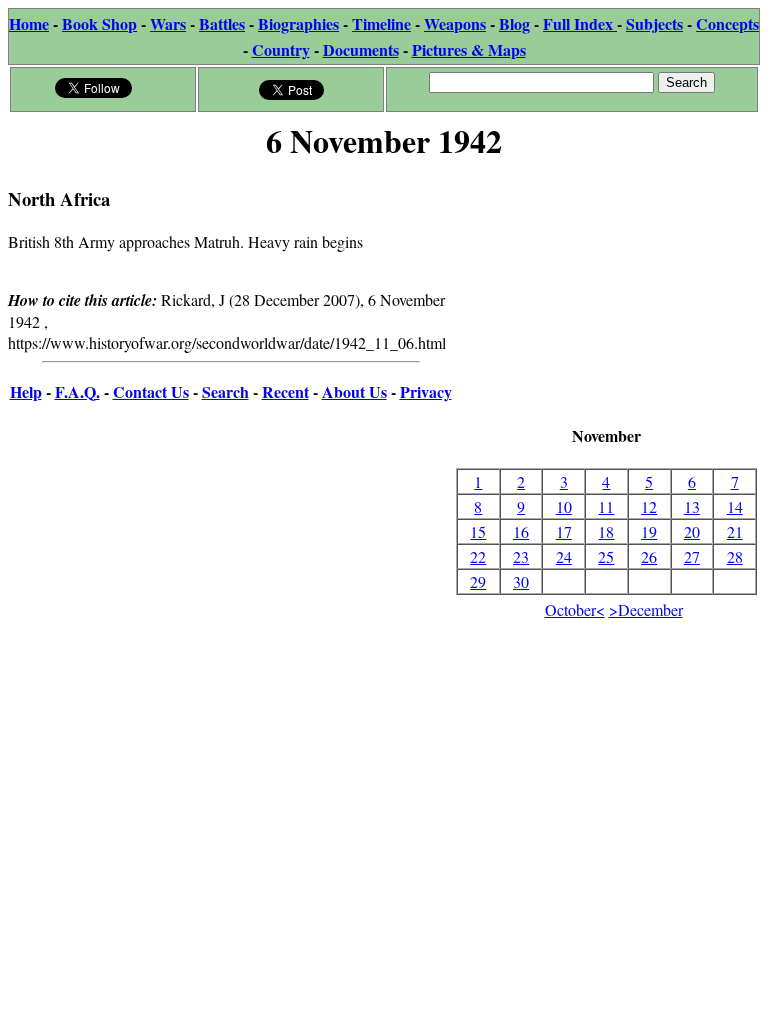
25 (606, 556)
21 (735, 531)
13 (692, 506)
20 (692, 531)
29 (478, 581)
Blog (514, 23)
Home (29, 23)
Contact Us (151, 391)
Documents (361, 49)
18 (606, 531)
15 (478, 531)
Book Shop (99, 23)
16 (521, 531)
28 (735, 556)
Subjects (654, 23)
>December (646, 609)
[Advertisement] (606, 295)
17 (564, 531)
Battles (222, 23)
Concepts (727, 23)
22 (478, 556)
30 (521, 581)
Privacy (426, 391)
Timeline (381, 23)
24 (564, 556)
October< (575, 609)
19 (649, 531)
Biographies (298, 23)
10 (564, 506)
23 (521, 556)
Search (225, 391)
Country (281, 49)
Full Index (580, 23)
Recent (285, 391)
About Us (354, 391)
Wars (168, 23)
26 (649, 556)
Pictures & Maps (469, 49)
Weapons (455, 23)
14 (735, 506)
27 (692, 556)
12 (649, 506)
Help (26, 391)
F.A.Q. (77, 391)
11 (606, 506)
